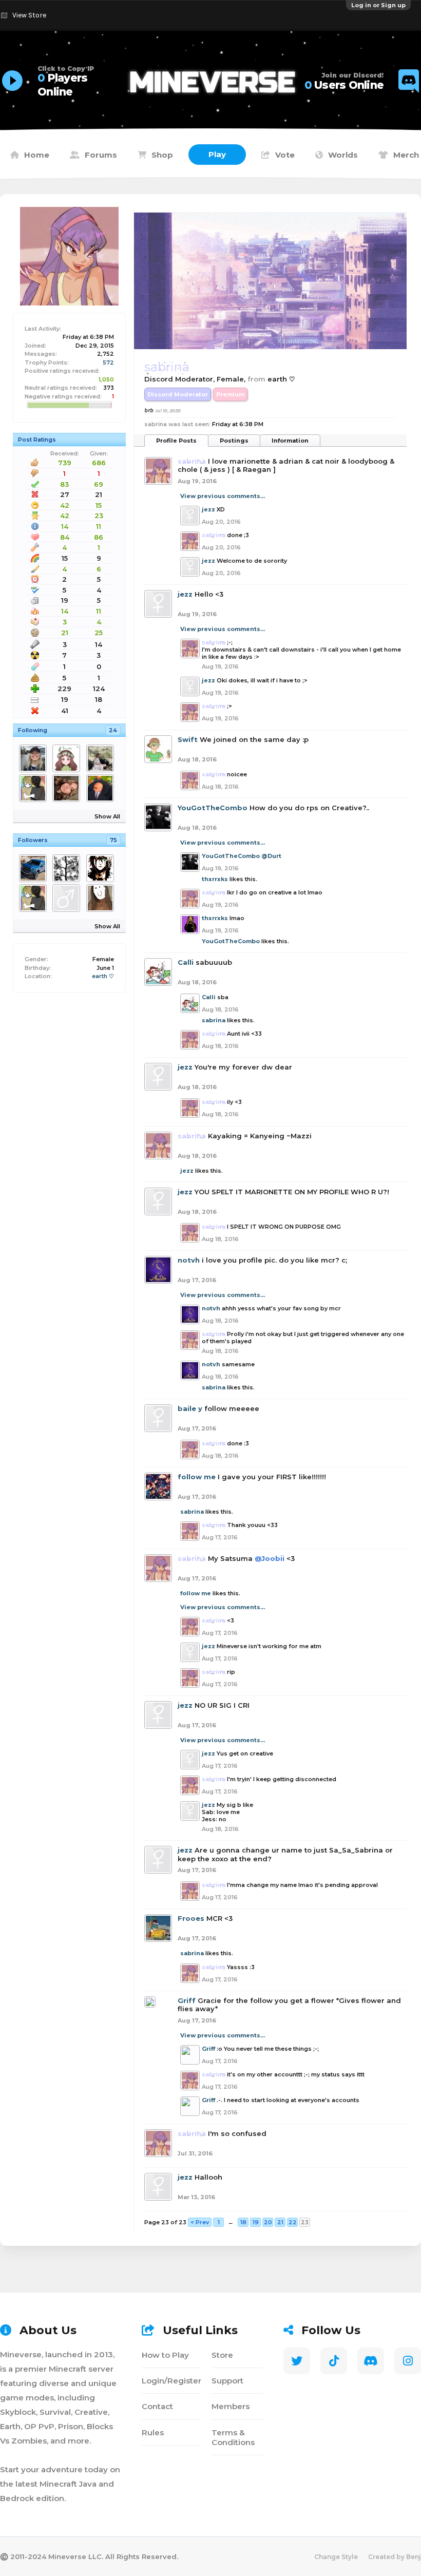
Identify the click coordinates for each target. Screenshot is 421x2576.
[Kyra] (68, 788)
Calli (186, 962)
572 (108, 362)
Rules (153, 2432)
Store (222, 2355)
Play (217, 154)
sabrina (214, 1020)
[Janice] (68, 758)
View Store (29, 15)
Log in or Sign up (378, 5)
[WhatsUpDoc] (35, 868)
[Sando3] (35, 788)
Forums (101, 155)
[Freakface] (102, 868)
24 (113, 730)
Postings (234, 441)
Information (290, 441)
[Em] (68, 868)
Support (227, 2381)
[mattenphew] (102, 788)
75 (113, 840)
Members (231, 2406)
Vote (285, 155)
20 (268, 2222)
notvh (189, 1260)
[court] (102, 898)
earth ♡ (103, 976)
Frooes (191, 1918)
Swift (188, 739)
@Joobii (270, 1558)
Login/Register (171, 2381)
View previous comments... (223, 496)
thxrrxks (215, 879)
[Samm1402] (68, 898)
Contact (157, 2406)
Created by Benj (395, 2557)
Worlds (343, 155)
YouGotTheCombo (213, 808)
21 (280, 2222)
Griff (187, 2000)
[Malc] (35, 758)
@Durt (271, 856)
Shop (162, 155)
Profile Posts (176, 441)
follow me (197, 1477)
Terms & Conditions (233, 2437)
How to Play (165, 2355)
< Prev (200, 2222)
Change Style (336, 2557)
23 (305, 2222)
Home (37, 155)
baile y (190, 1408)
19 (256, 2222)
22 (293, 2222)
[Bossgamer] (102, 758)
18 (243, 2222)
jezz (208, 509)
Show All (107, 816)
